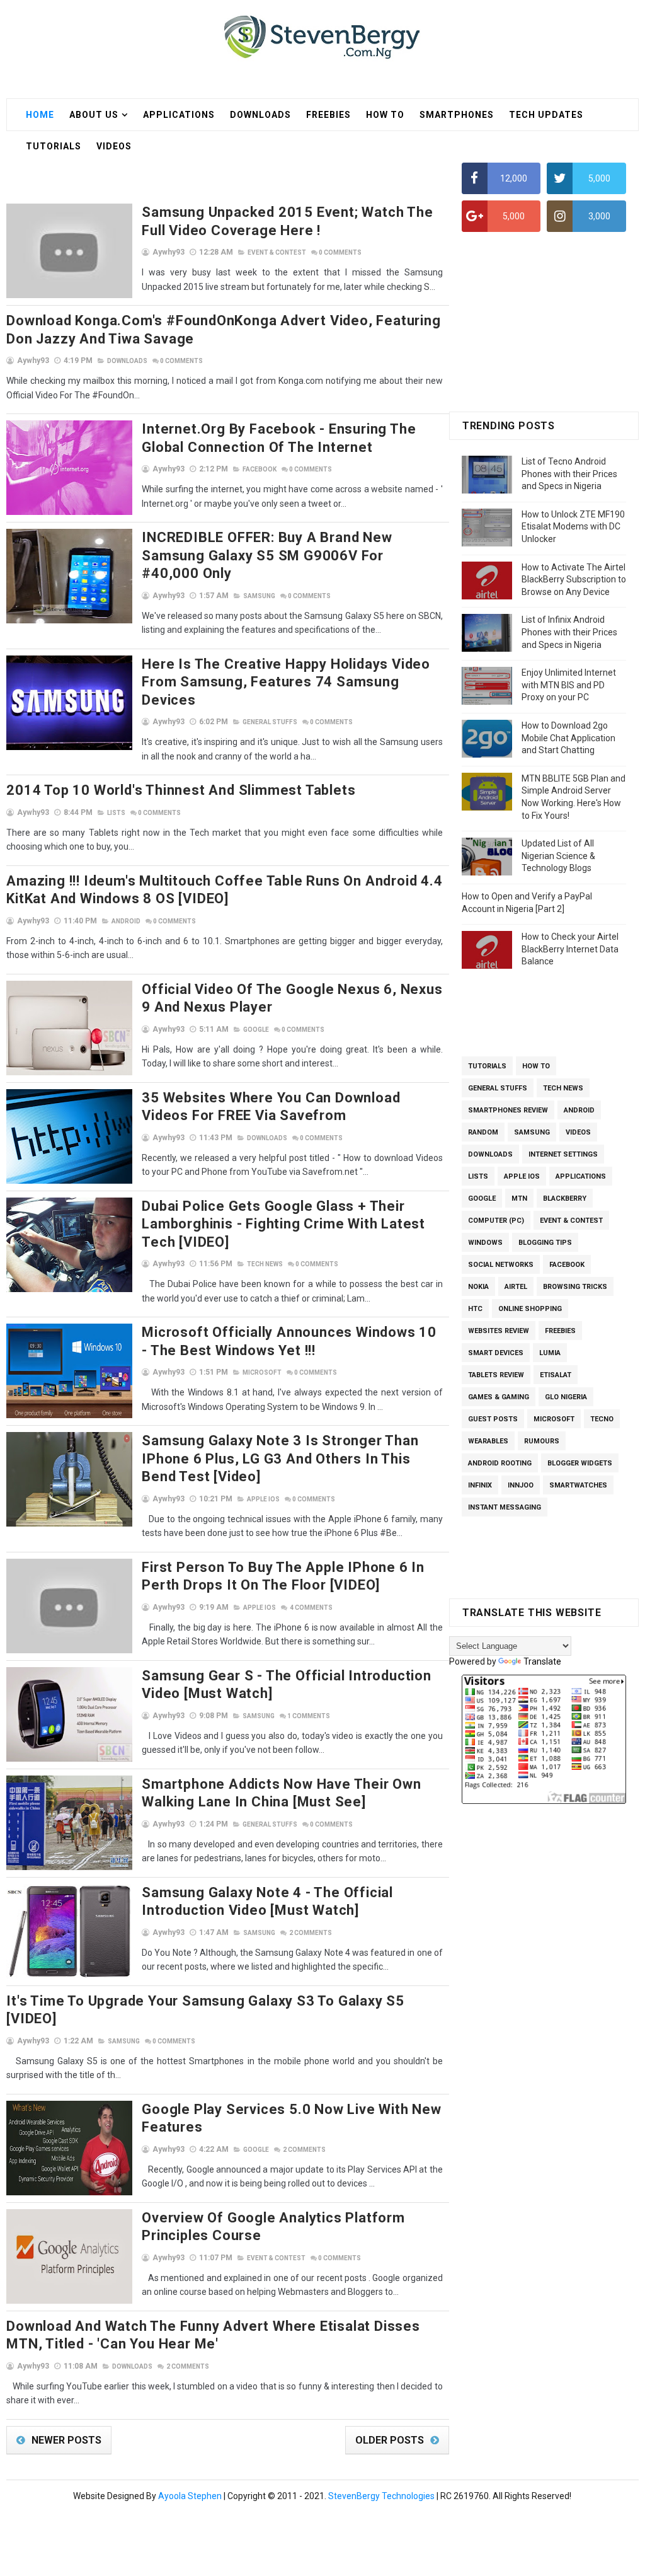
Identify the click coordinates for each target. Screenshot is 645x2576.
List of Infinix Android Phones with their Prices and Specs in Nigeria (569, 632)
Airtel (516, 1287)
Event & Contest (277, 252)
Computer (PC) (496, 1221)
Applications (179, 115)
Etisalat (556, 1375)
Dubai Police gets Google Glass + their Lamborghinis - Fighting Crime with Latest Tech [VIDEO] (283, 1224)
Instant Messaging (505, 1507)
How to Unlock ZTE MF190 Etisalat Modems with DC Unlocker (573, 527)
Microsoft (262, 1372)
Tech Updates (546, 115)
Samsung (259, 596)
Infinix (480, 1485)
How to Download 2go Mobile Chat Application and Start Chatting (568, 738)
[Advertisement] (236, 172)
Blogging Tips (545, 1243)
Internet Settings (563, 1154)
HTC (475, 1309)
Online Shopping (530, 1309)
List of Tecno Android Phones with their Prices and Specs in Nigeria (569, 474)
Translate (542, 1661)
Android (126, 921)
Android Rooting (500, 1463)
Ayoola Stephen (190, 2496)
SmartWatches (578, 1485)
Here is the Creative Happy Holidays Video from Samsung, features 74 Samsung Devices (286, 682)
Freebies (328, 115)
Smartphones (457, 115)
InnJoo (521, 1485)
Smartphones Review (508, 1110)
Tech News (265, 1264)
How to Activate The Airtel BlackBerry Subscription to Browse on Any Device (574, 580)
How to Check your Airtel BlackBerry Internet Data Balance (570, 949)
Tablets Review (496, 1375)
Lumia (550, 1353)
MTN (519, 1198)
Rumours (542, 1441)
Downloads (260, 115)
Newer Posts (66, 2440)
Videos (578, 1132)
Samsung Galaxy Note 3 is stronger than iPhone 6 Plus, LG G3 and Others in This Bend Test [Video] (280, 1458)
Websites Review (499, 1331)
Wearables (488, 1441)
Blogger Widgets (580, 1463)
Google (256, 1030)
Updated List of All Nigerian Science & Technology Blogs (558, 856)
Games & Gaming (499, 1397)
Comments (340, 252)
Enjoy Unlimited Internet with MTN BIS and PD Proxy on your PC (569, 685)
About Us (94, 115)
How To (385, 115)
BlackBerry (565, 1198)
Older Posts (390, 2440)
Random (483, 1132)
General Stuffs (270, 722)
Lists (116, 813)
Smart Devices (496, 1353)
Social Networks (501, 1265)
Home (40, 115)
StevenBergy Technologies (381, 2496)
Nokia (478, 1287)
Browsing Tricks (575, 1287)
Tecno (602, 1419)
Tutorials (487, 1066)
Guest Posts (493, 1419)
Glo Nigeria (566, 1397)
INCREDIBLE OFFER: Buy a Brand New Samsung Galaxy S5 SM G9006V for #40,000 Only (267, 555)
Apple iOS (263, 1499)
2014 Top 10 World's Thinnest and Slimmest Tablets (181, 790)
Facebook (260, 469)
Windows (485, 1243)
